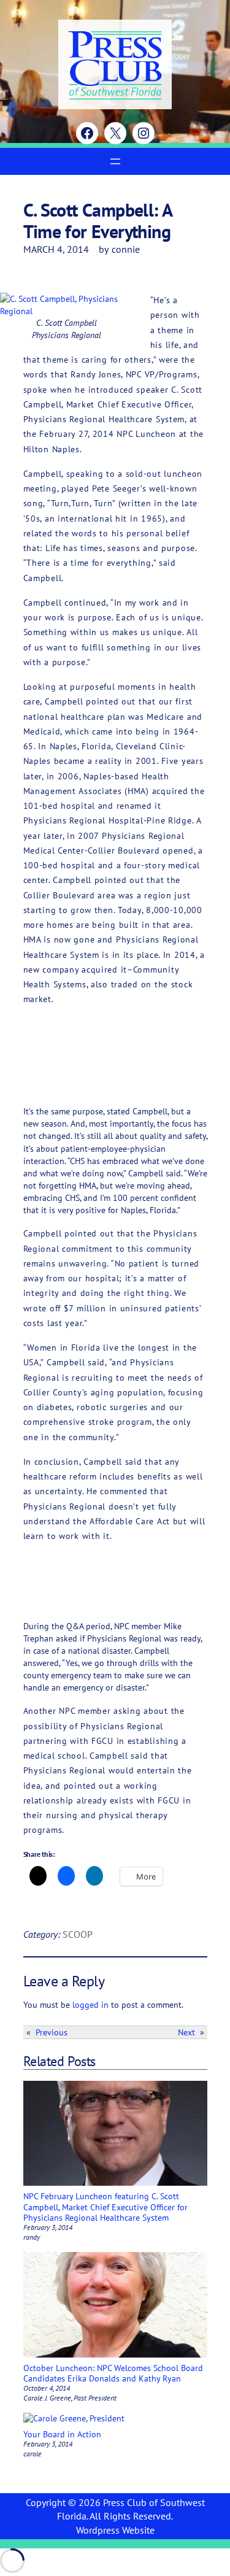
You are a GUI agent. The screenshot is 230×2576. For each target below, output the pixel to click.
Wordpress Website (115, 2530)
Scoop (78, 1934)
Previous (52, 2032)
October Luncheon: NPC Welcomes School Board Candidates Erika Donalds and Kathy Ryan (113, 2373)
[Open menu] (115, 161)
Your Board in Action (62, 2434)
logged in (90, 2004)
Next (186, 2032)
